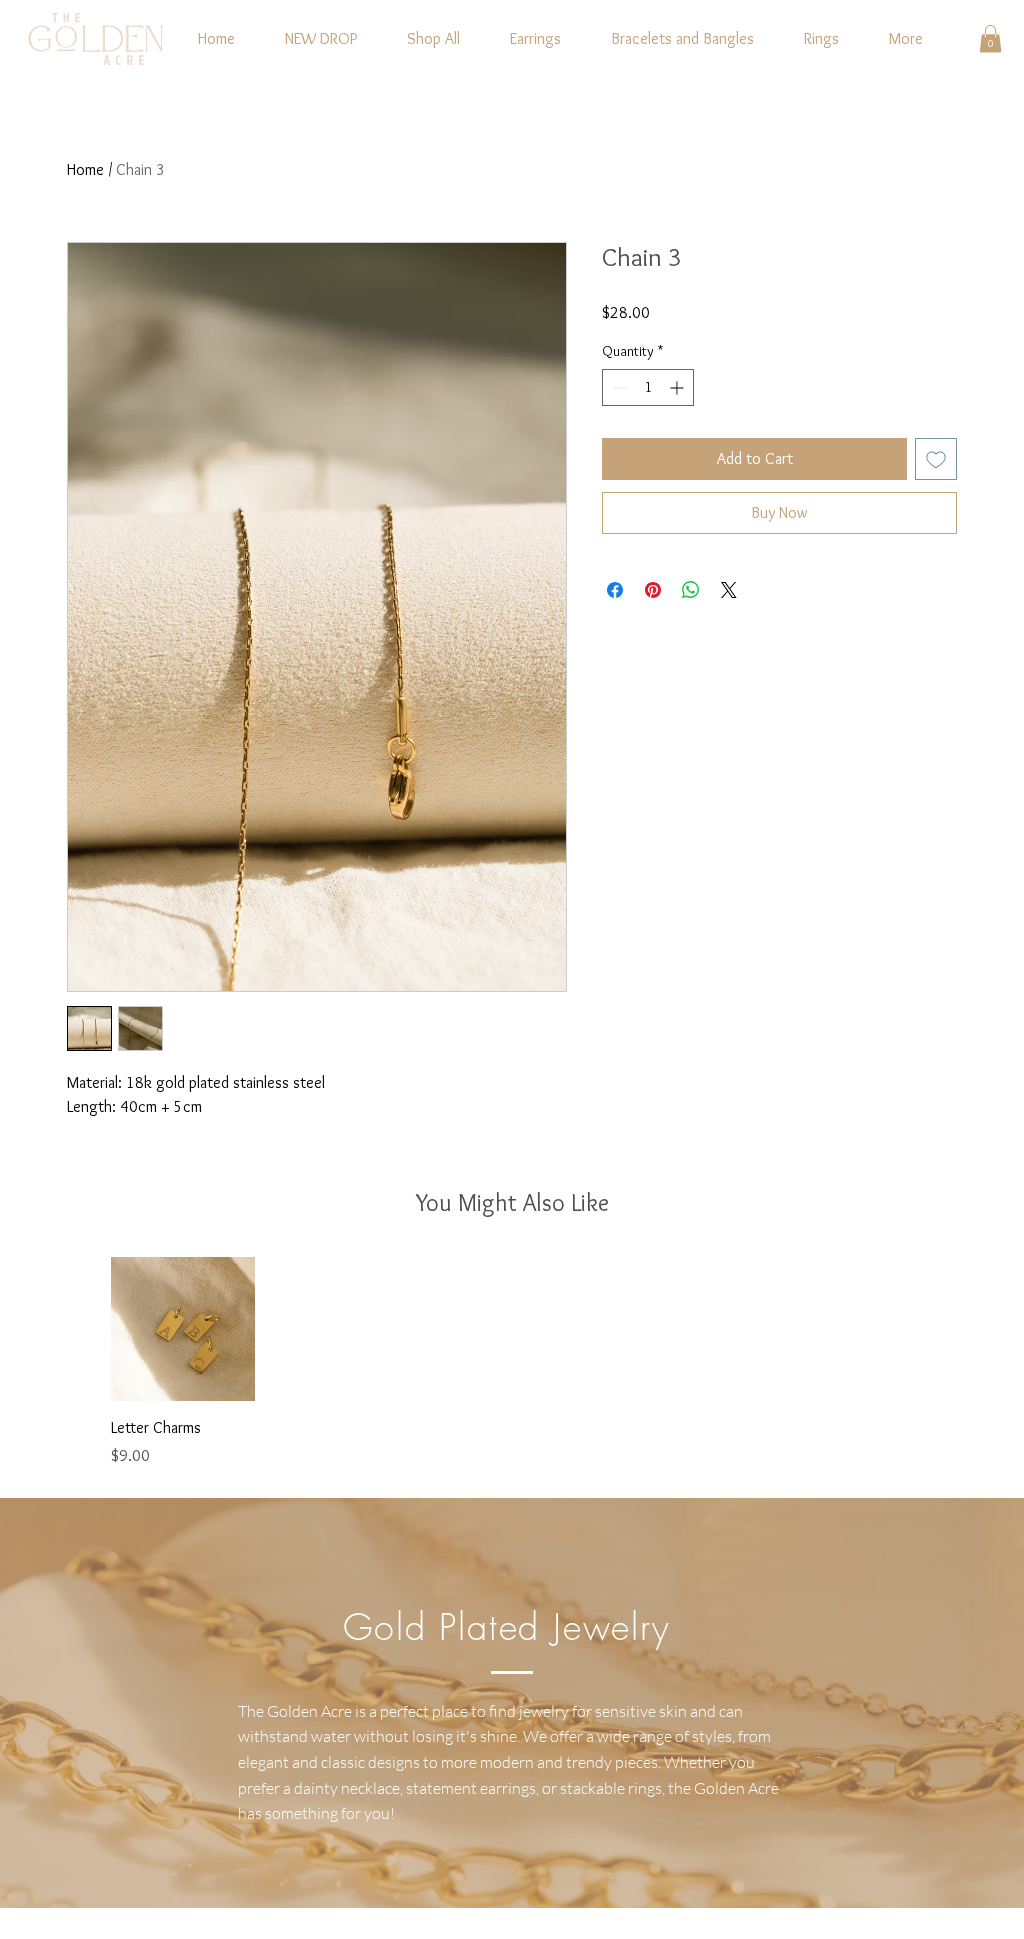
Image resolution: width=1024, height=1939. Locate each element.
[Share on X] (729, 590)
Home (85, 169)
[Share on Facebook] (615, 590)
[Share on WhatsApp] (691, 590)
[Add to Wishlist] (936, 459)
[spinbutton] (648, 387)
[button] (990, 38)
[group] (512, 1362)
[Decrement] (617, 387)
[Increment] (678, 387)
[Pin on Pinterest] (653, 590)
